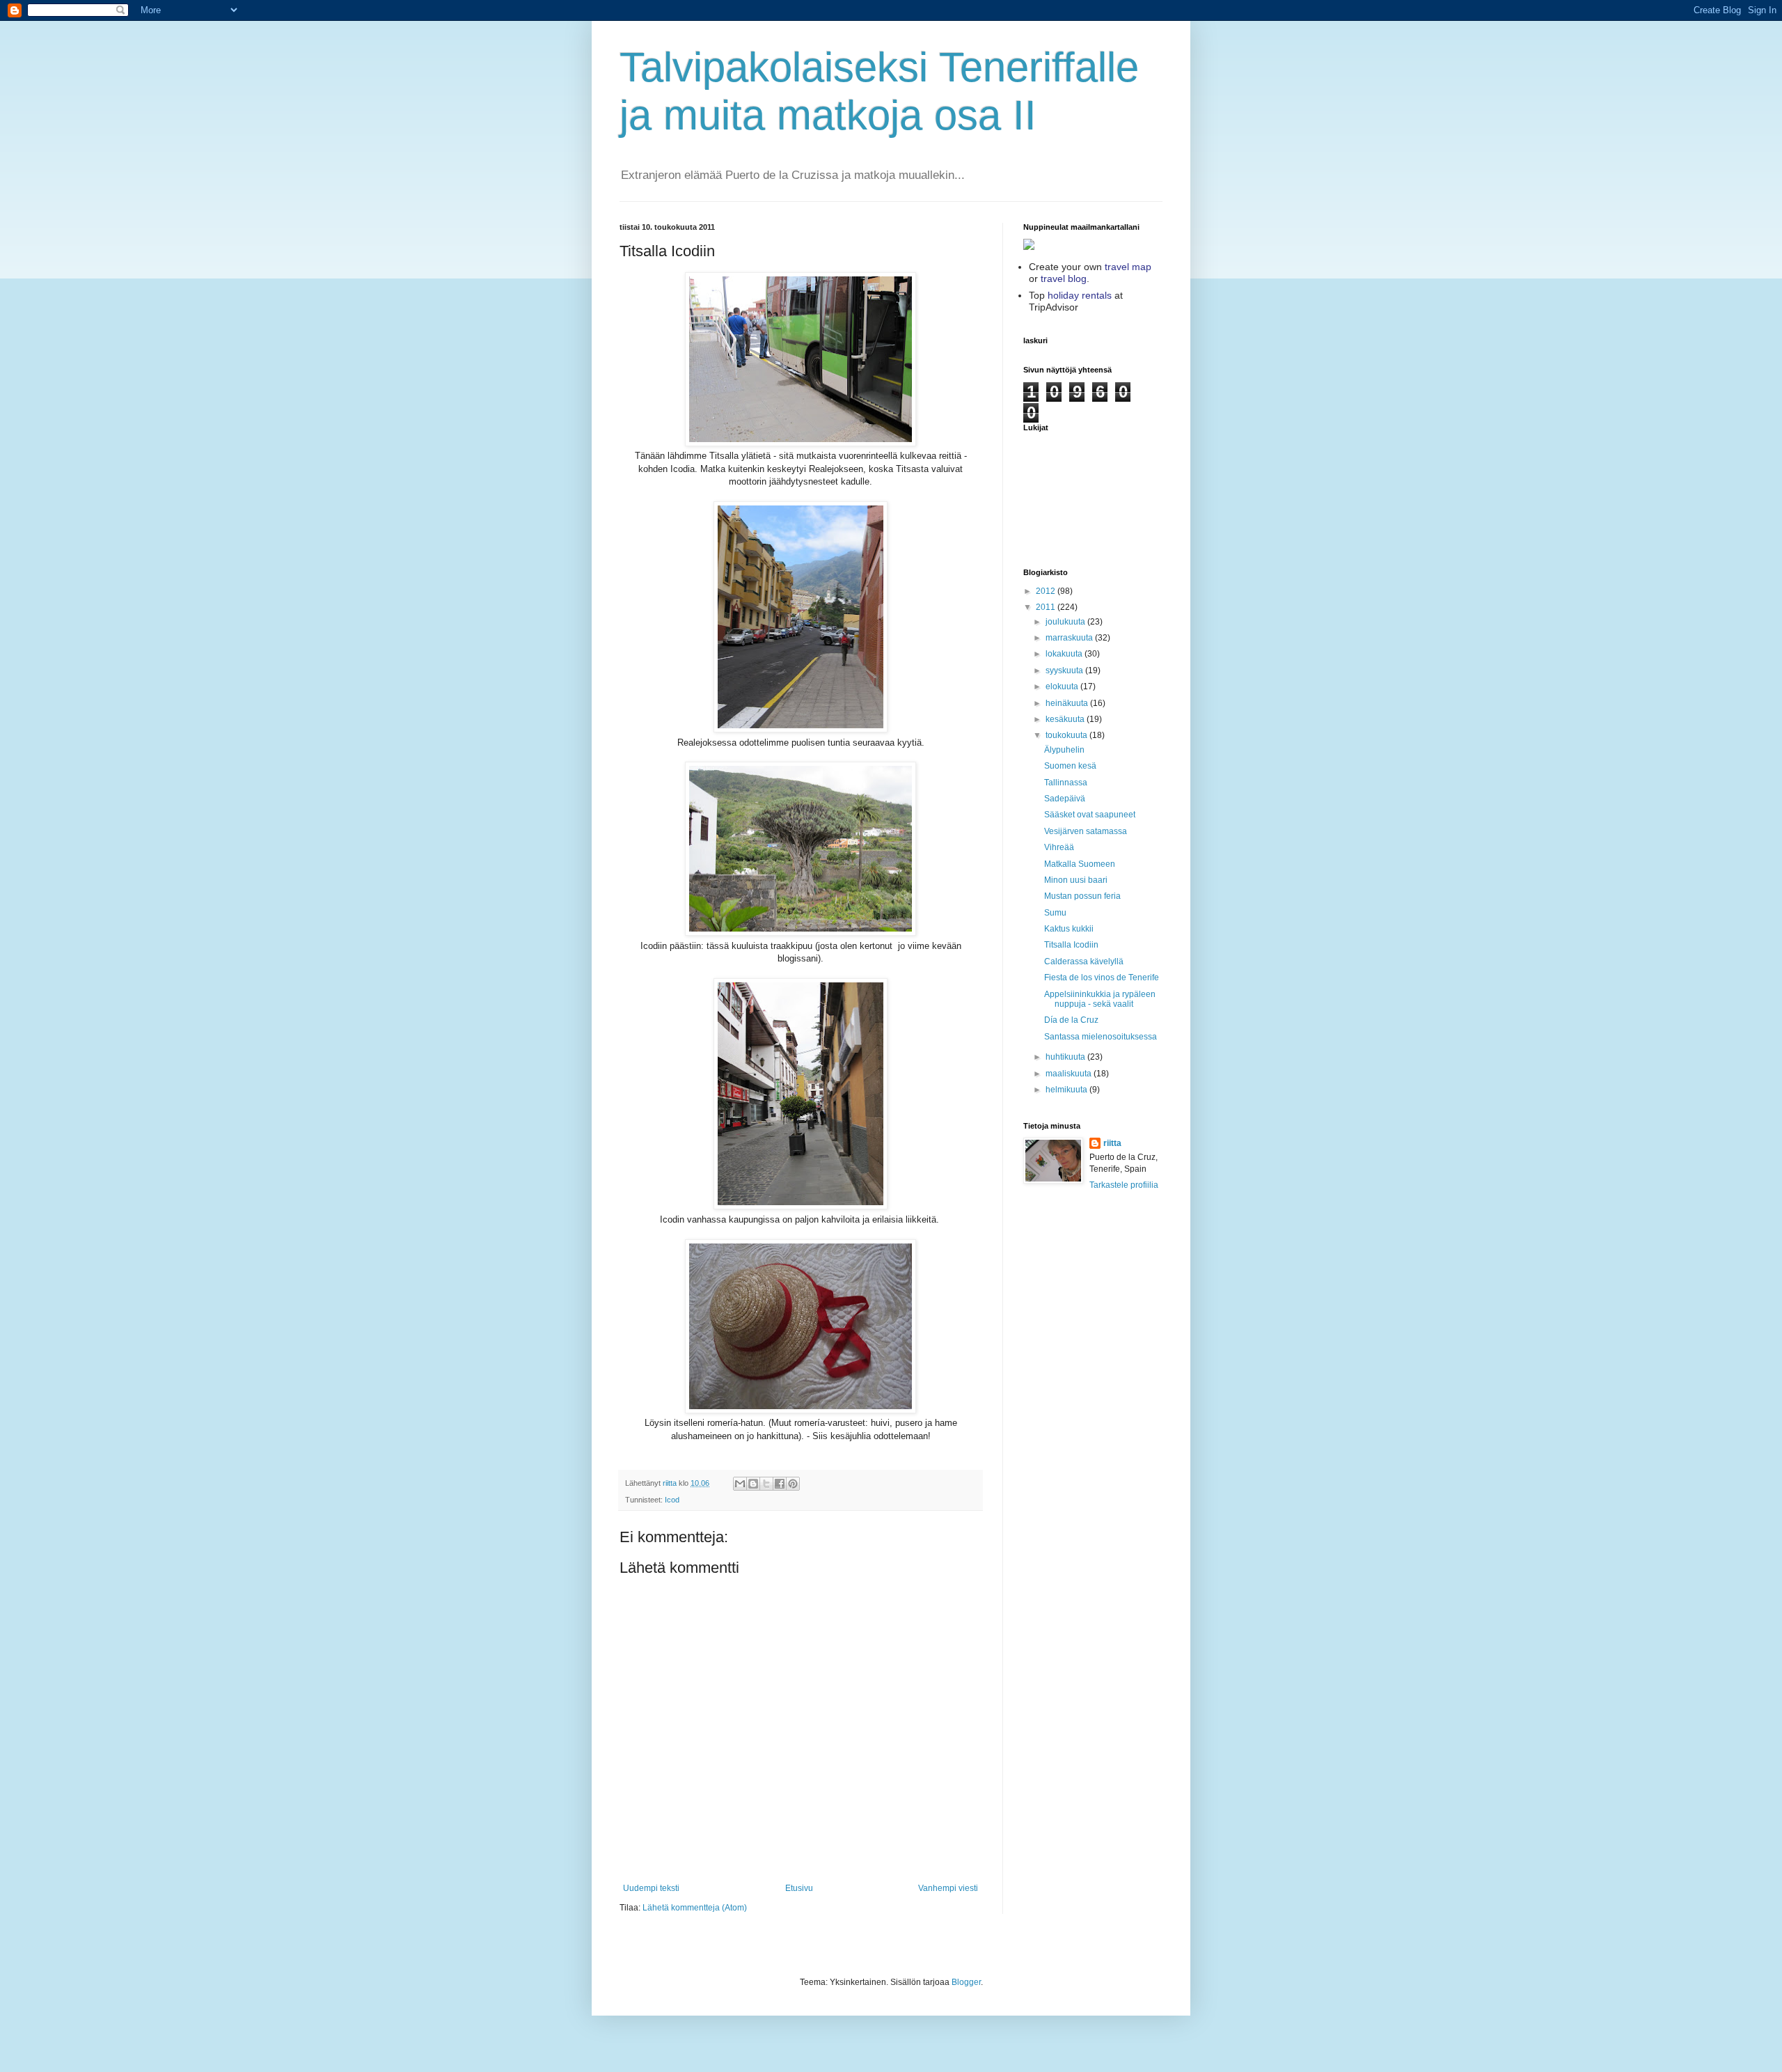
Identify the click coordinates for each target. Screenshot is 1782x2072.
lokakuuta (1065, 654)
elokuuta (1063, 686)
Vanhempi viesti (948, 1888)
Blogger (966, 1982)
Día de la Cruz (1071, 1020)
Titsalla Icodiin (1071, 945)
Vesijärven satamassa (1086, 831)
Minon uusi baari (1076, 880)
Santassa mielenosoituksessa (1101, 1037)
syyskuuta (1065, 670)
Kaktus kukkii (1069, 929)
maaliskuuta (1070, 1074)
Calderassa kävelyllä (1084, 962)
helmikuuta (1067, 1090)
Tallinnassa (1066, 783)
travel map (1128, 267)
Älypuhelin (1064, 750)
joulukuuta (1066, 622)
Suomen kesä (1070, 766)
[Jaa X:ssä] (766, 1484)
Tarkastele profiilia (1124, 1185)
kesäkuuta (1066, 719)
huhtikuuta (1066, 1057)
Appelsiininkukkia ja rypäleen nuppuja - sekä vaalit (1100, 999)
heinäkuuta (1068, 703)
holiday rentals (1080, 295)
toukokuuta (1067, 735)
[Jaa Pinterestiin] (793, 1484)
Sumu (1055, 913)
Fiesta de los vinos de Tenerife (1102, 978)
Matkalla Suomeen (1080, 864)
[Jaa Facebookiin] (780, 1484)
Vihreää (1059, 847)
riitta (1112, 1143)
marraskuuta (1070, 638)
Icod (672, 1500)
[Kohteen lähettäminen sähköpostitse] (740, 1484)
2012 (1047, 591)
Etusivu (799, 1888)
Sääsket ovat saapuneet (1090, 815)
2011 (1047, 607)
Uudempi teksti (651, 1888)
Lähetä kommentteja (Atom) (695, 1908)
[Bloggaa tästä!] (753, 1484)
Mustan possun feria (1082, 896)
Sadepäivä (1065, 799)
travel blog (1064, 278)
